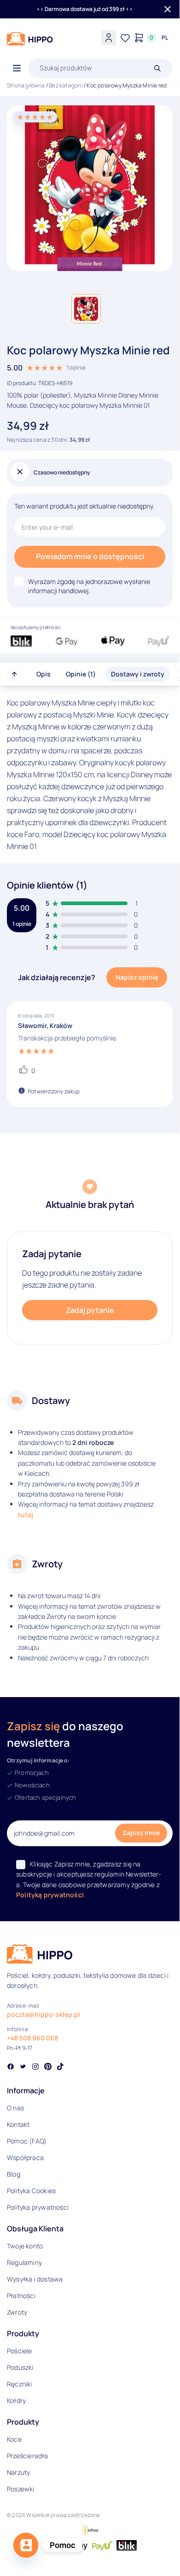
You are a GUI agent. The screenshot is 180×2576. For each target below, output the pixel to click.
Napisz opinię (137, 977)
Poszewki (21, 2489)
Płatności (21, 2296)
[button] (86, 309)
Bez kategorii (66, 85)
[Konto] (109, 38)
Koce (14, 2439)
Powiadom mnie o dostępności (90, 556)
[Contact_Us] (26, 2545)
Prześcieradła (28, 2456)
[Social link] (11, 2068)
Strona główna (26, 85)
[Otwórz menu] (17, 69)
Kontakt (18, 2124)
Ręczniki (20, 2384)
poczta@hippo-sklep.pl (44, 2014)
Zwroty (17, 2312)
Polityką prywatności (50, 1895)
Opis (44, 674)
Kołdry (16, 2400)
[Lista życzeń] (125, 38)
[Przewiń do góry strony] (14, 674)
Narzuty (18, 2472)
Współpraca (25, 2157)
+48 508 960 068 (32, 2038)
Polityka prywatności (38, 2207)
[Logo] (30, 39)
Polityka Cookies (31, 2191)
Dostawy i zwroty (138, 674)
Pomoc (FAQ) (27, 2141)
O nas (15, 2108)
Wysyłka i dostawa (35, 2279)
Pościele (20, 2351)
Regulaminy (24, 2262)
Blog (14, 2174)
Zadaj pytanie (90, 1310)
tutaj (26, 1515)
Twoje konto (25, 2246)
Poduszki (20, 2367)
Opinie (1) (81, 674)
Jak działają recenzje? (57, 977)
